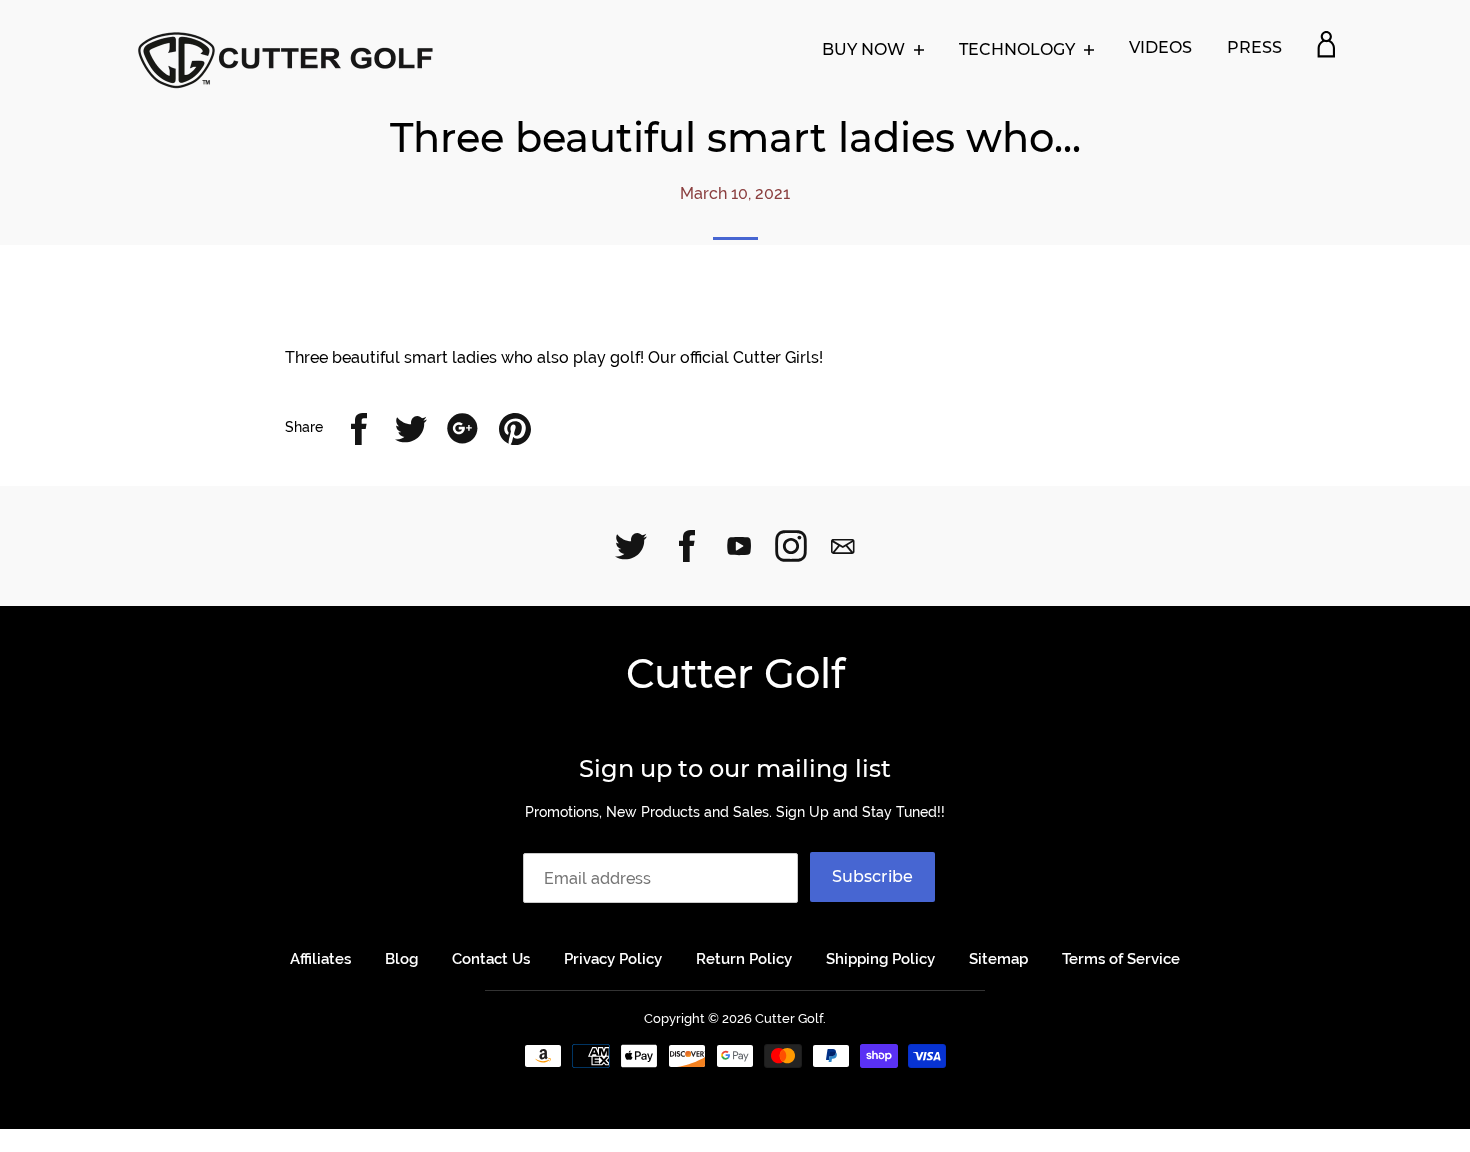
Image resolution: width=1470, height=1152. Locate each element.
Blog (401, 959)
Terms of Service (1121, 959)
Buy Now (865, 49)
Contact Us (491, 959)
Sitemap (998, 959)
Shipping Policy (880, 959)
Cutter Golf (735, 673)
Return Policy (744, 959)
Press (1254, 47)
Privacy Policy (613, 959)
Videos (1160, 47)
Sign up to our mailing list (735, 768)
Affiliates (320, 959)
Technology (1019, 49)
